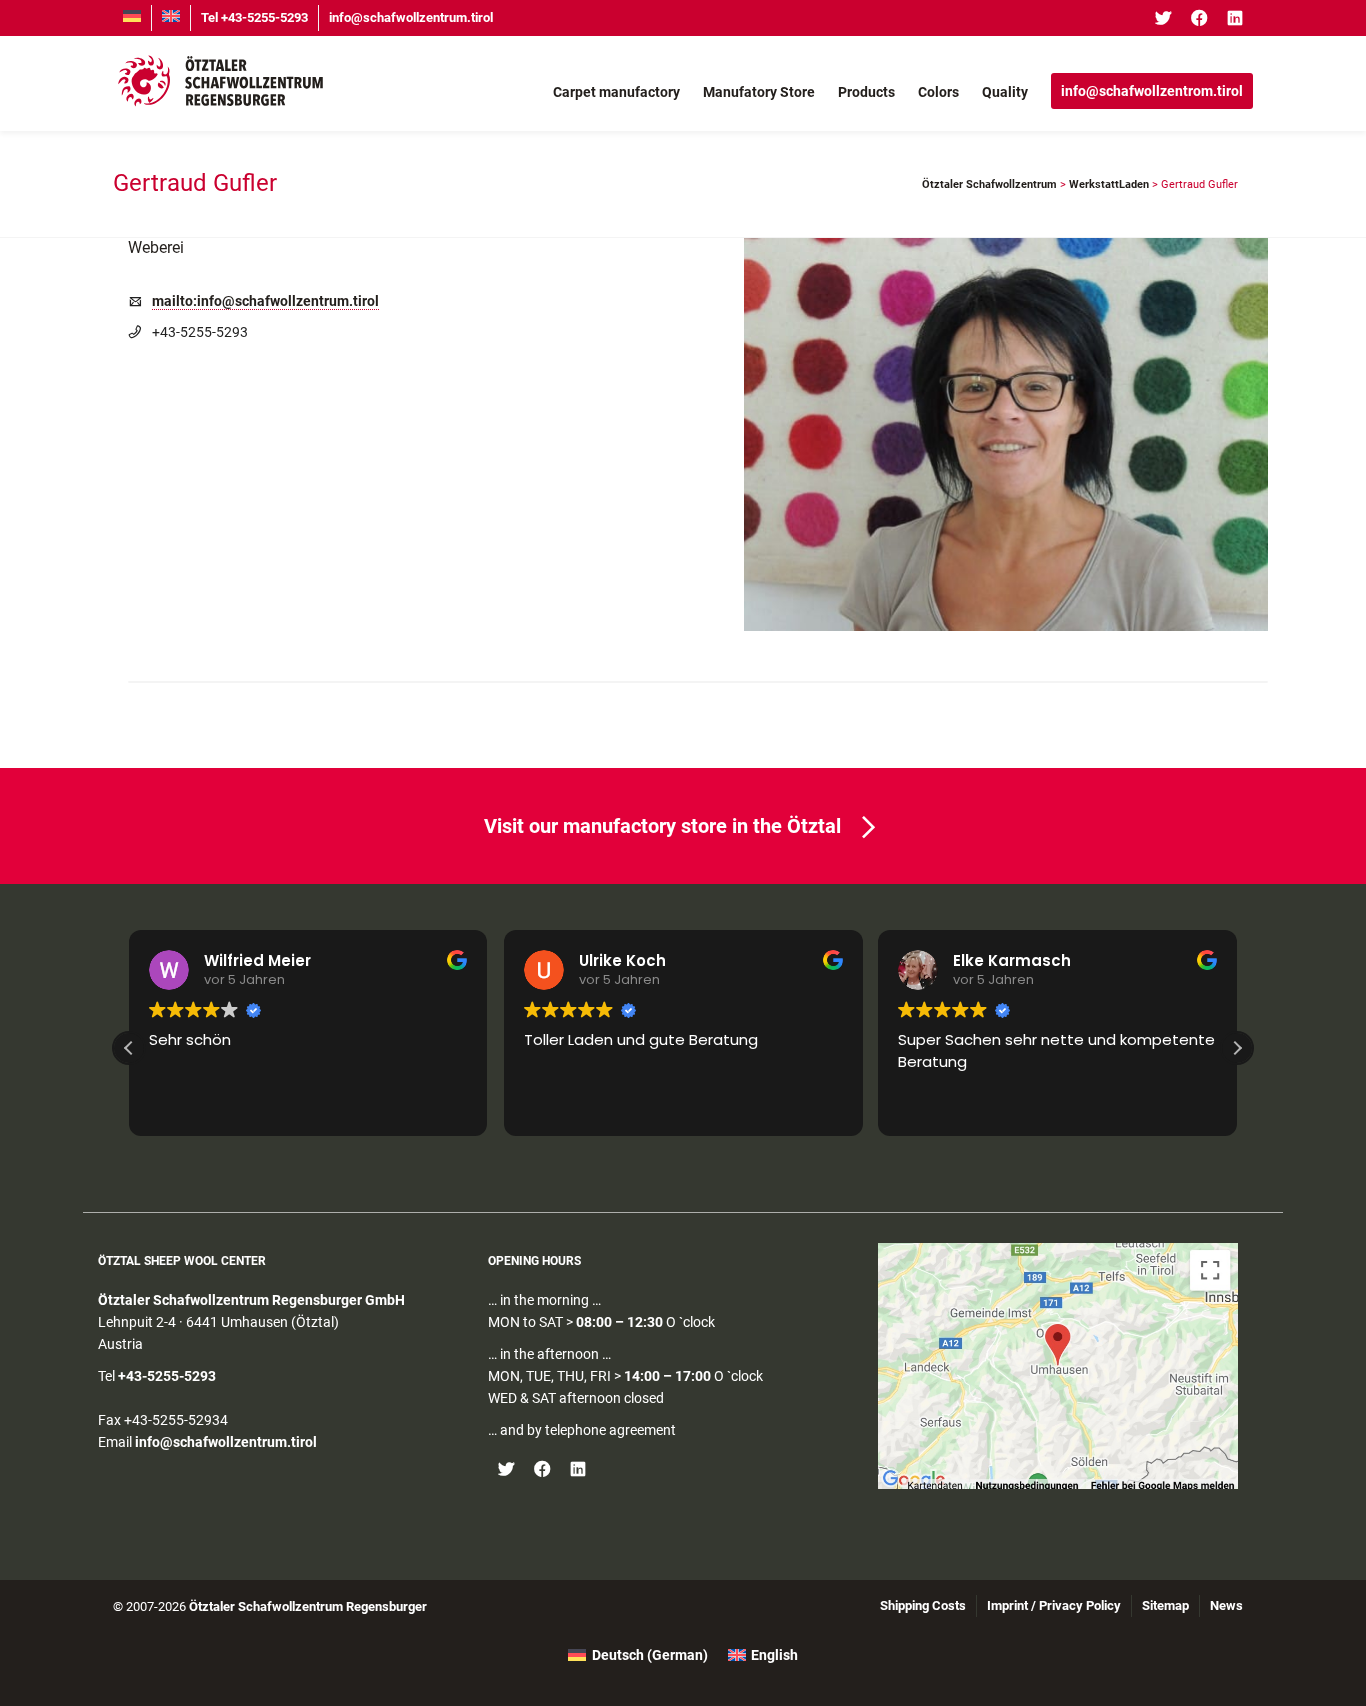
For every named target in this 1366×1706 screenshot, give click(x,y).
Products (866, 92)
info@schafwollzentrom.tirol (1152, 91)
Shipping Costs (923, 1605)
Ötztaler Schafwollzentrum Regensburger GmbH (251, 1300)
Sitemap (1165, 1605)
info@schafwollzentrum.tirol (411, 17)
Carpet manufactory (616, 92)
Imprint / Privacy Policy (1054, 1605)
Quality (1005, 92)
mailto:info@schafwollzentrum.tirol (265, 301)
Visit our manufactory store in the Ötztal (662, 826)
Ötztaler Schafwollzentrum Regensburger (308, 1606)
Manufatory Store (759, 92)
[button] (1237, 1048)
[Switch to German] (132, 18)
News (1226, 1605)
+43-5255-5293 (167, 1376)
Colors (938, 92)
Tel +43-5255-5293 (254, 17)
